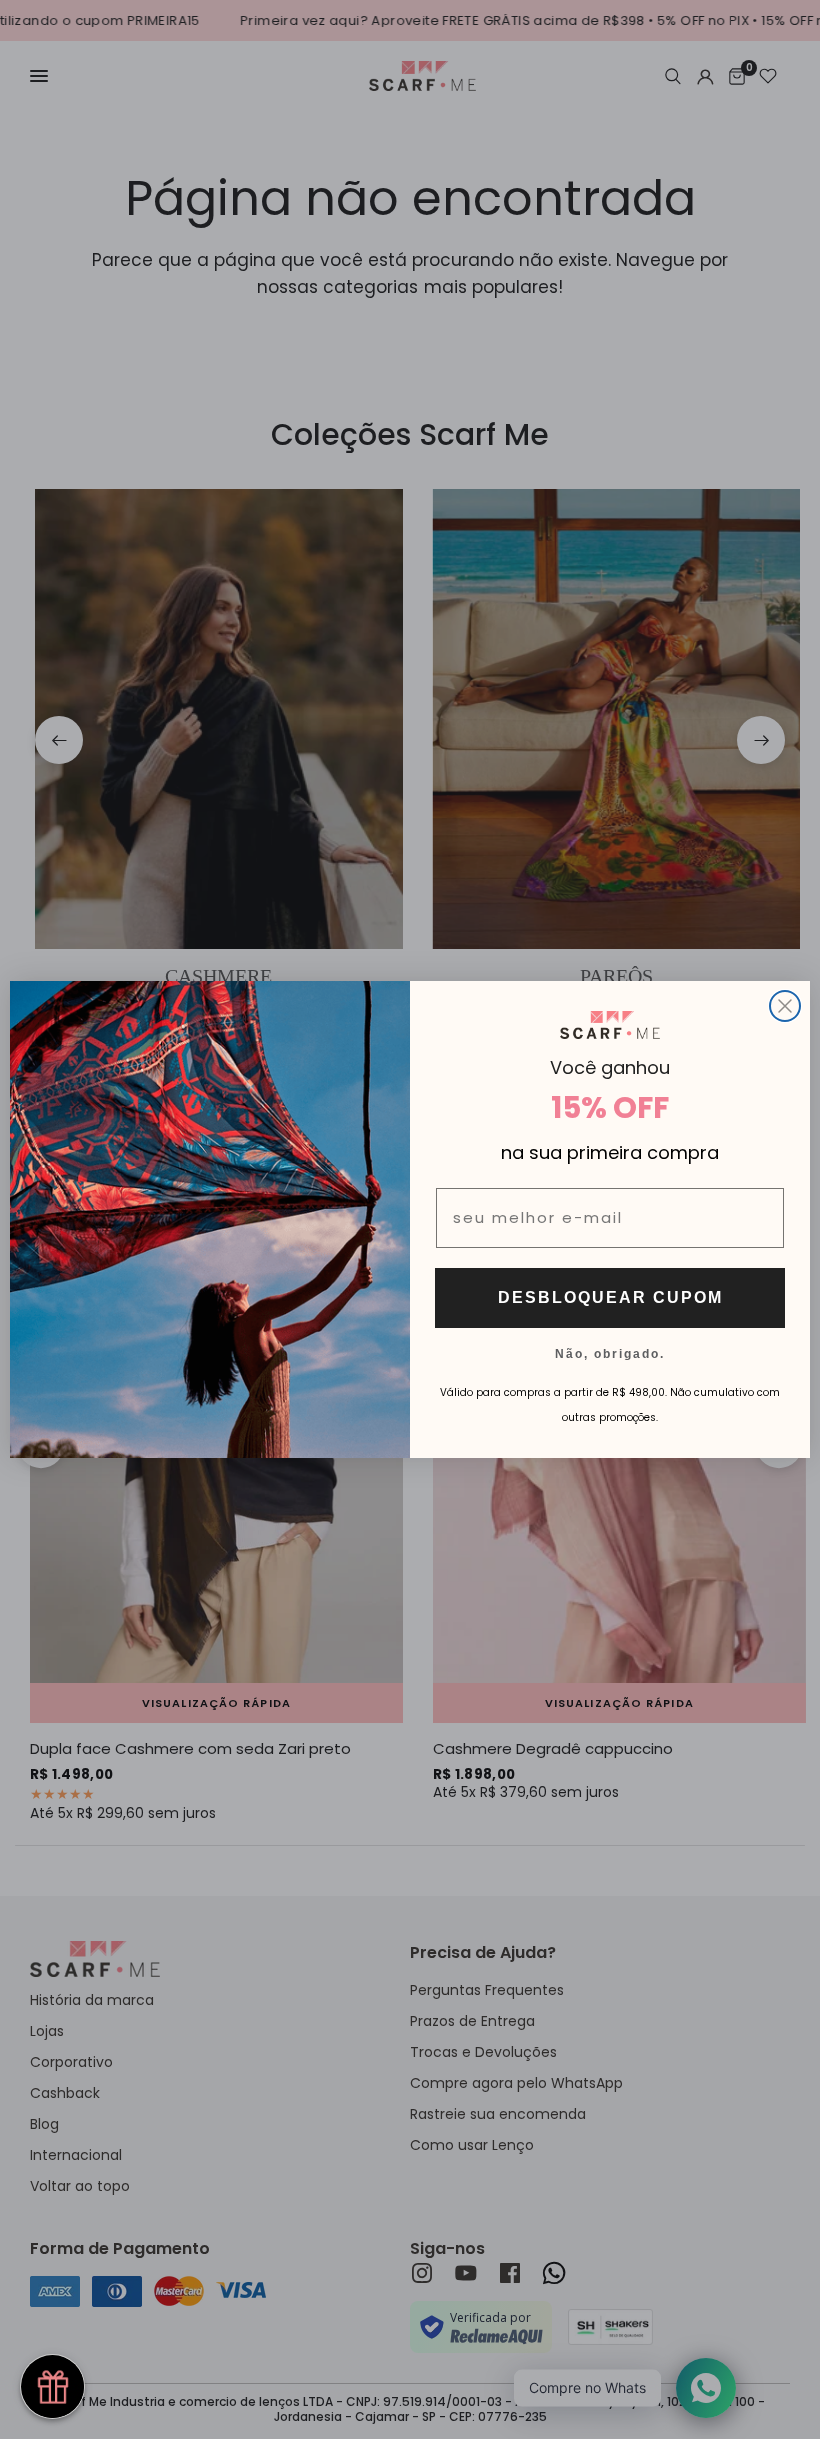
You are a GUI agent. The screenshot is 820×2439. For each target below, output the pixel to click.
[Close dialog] (785, 1006)
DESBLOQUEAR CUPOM (610, 1297)
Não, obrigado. (610, 1353)
